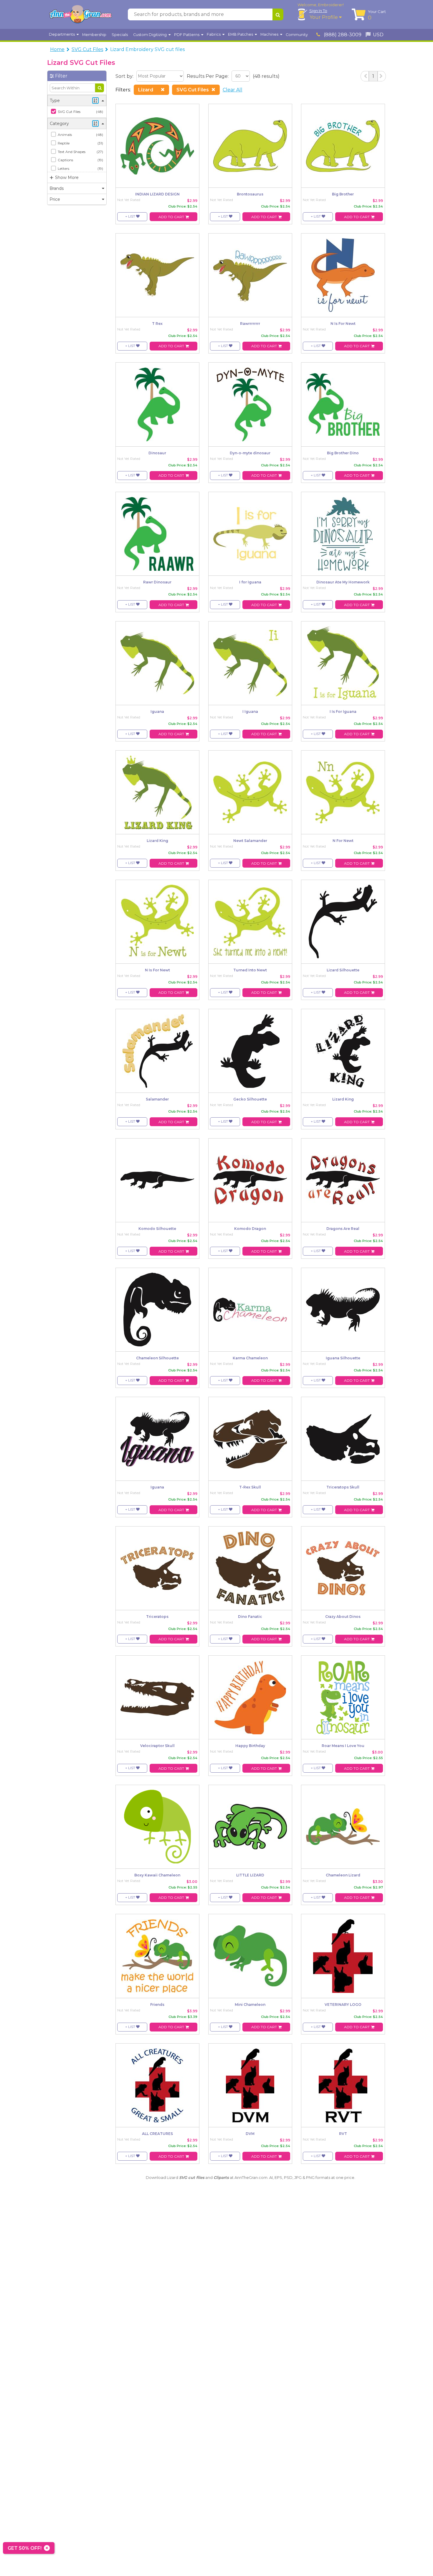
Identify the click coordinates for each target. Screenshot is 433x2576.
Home (57, 49)
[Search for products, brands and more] (278, 14)
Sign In (318, 11)
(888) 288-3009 (342, 35)
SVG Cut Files (87, 49)
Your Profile (324, 17)
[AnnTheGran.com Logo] (80, 14)
